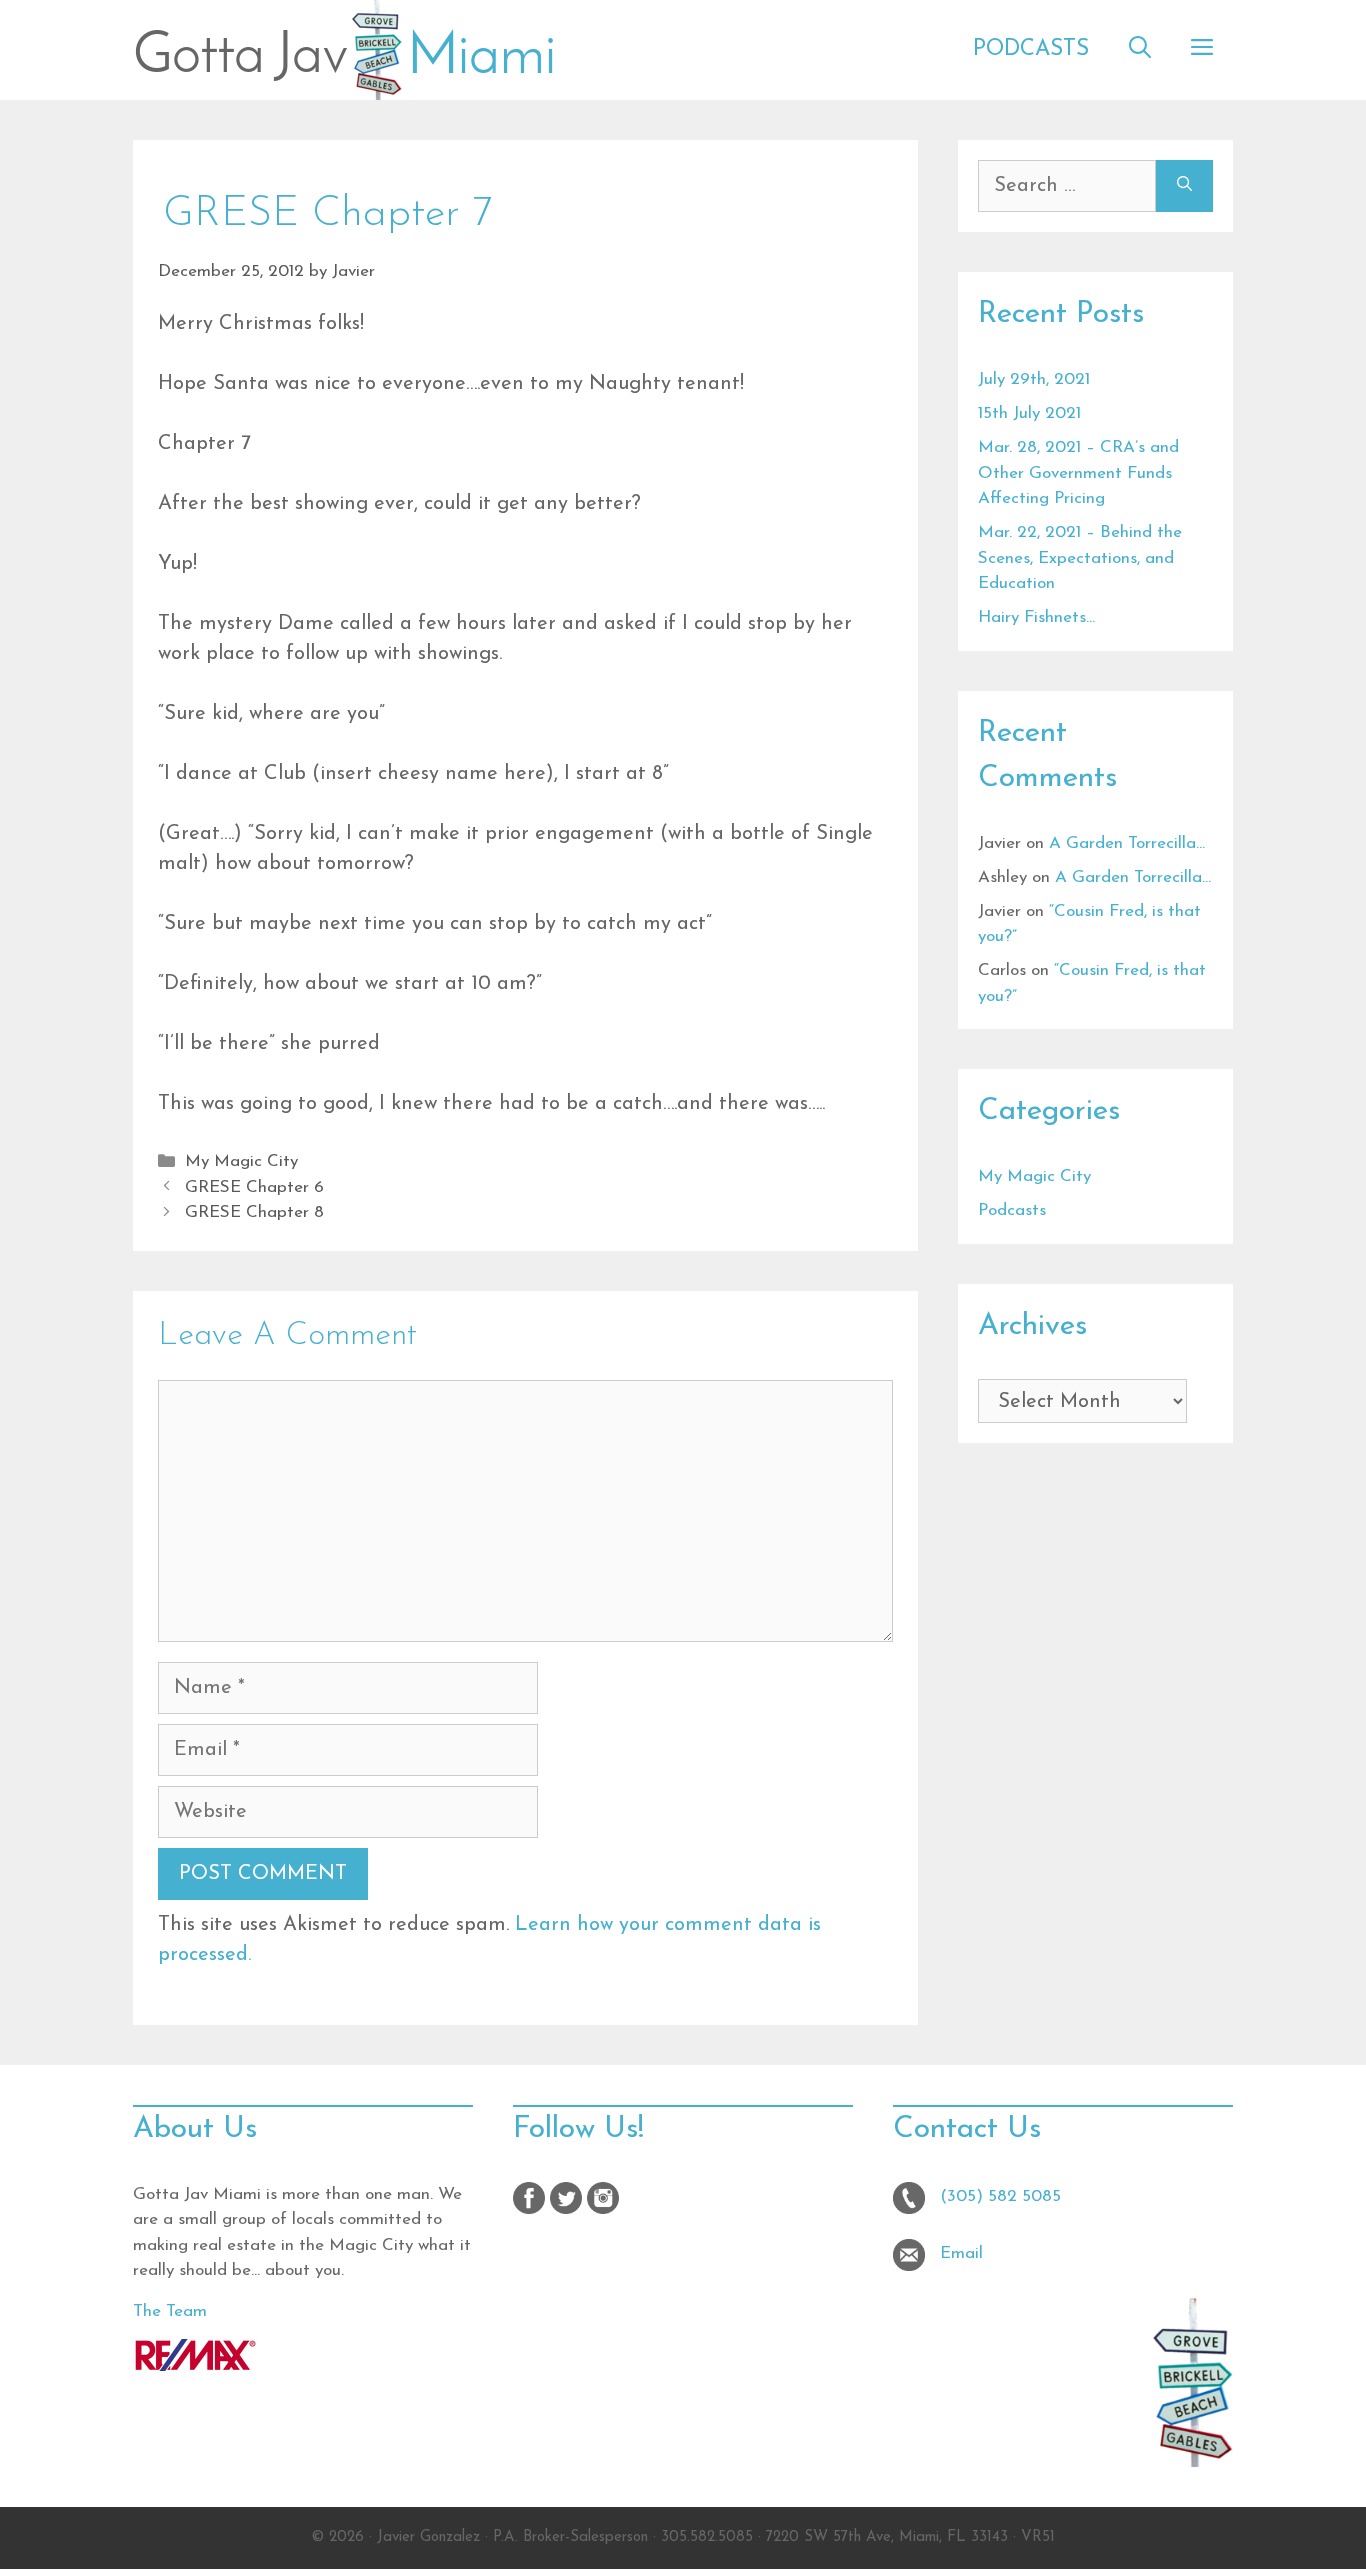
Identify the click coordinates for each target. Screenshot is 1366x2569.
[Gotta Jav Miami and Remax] (195, 2366)
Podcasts (1031, 49)
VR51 (1038, 2537)
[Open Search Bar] (1140, 50)
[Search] (1184, 186)
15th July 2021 (1029, 413)
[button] (1202, 50)
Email (961, 2253)
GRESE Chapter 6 (254, 1187)
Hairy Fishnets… (1036, 617)
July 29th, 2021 (1034, 379)
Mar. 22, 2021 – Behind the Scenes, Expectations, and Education (1080, 558)
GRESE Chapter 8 (254, 1212)
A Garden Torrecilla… (1127, 843)
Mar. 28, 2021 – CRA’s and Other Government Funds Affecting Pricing (1078, 473)
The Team (170, 2311)
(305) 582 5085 (1000, 2196)
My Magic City (241, 1161)
